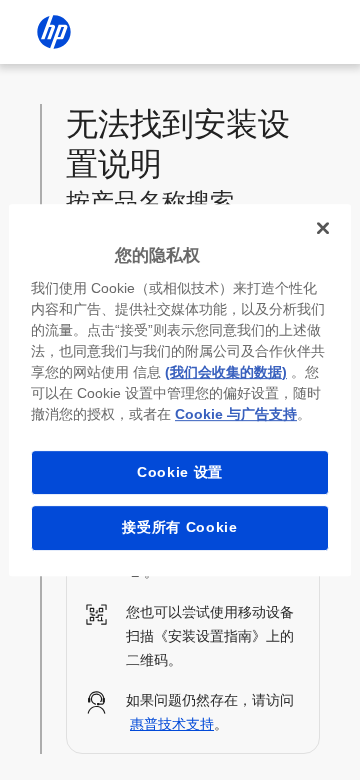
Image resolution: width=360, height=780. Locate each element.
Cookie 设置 (180, 472)
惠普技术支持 (172, 724)
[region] (180, 390)
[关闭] (323, 228)
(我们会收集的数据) (226, 372)
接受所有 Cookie (180, 527)
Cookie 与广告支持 (236, 414)
